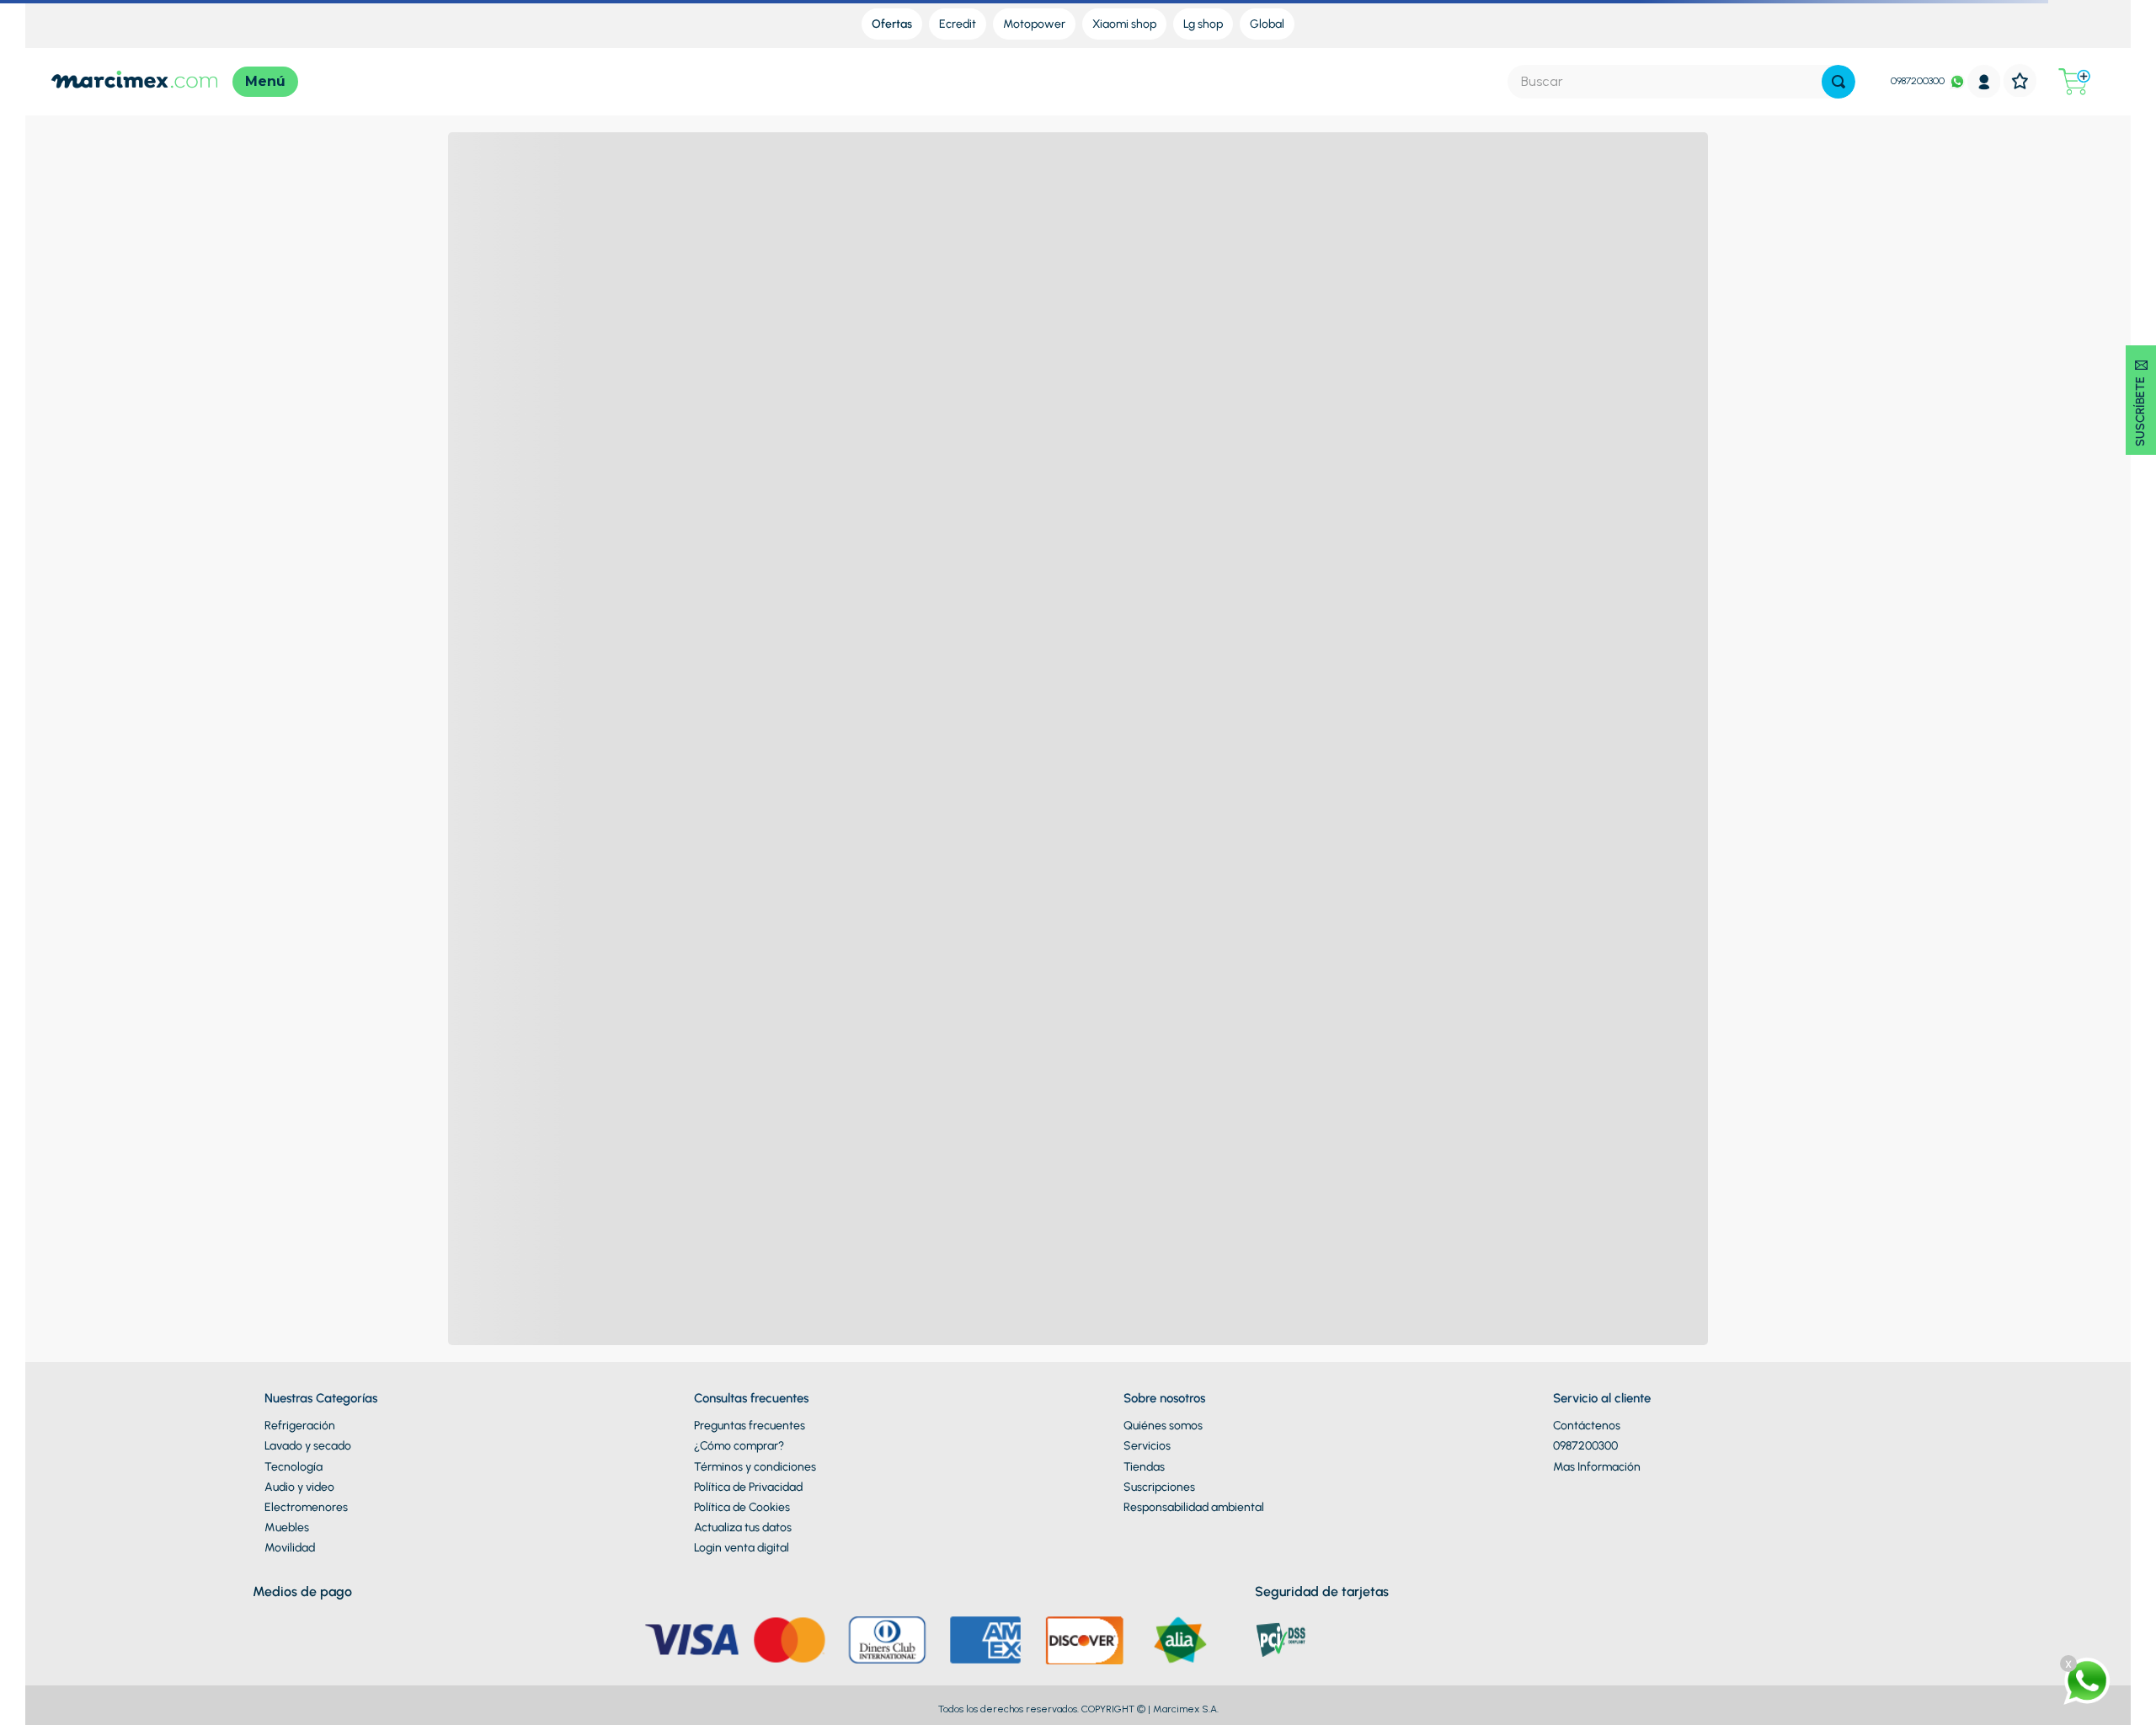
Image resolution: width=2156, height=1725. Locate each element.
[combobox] (1681, 82)
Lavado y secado (308, 1446)
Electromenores (306, 1507)
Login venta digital (742, 1548)
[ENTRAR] (1984, 81)
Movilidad (290, 1548)
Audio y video (299, 1487)
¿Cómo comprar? (739, 1446)
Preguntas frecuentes (750, 1426)
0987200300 (1918, 81)
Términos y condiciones (755, 1467)
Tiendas (1144, 1467)
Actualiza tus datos (743, 1527)
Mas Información (1597, 1467)
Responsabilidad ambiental (1194, 1507)
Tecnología (294, 1467)
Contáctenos (1587, 1426)
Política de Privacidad (748, 1487)
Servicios (1147, 1446)
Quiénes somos (1163, 1426)
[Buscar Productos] (1838, 82)
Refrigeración (300, 1426)
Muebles (287, 1527)
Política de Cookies (742, 1507)
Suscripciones (1159, 1487)
